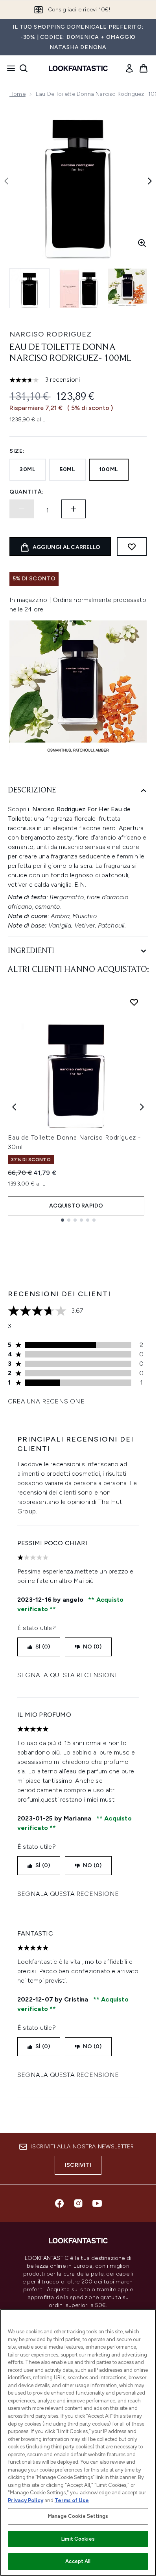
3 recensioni (63, 380)
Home (17, 94)
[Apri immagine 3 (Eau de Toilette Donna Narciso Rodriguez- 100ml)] (127, 288)
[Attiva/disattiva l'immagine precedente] (6, 181)
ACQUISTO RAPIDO (76, 1206)
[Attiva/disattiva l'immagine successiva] (150, 181)
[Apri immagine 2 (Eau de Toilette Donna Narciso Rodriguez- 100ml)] (79, 288)
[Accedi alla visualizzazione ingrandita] (142, 243)
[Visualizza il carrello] (144, 68)
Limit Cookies (78, 2539)
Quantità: (27, 492)
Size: (17, 451)
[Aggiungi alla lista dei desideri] (132, 547)
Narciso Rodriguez (51, 334)
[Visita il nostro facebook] (59, 2203)
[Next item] (142, 1107)
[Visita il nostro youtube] (97, 2203)
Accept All (78, 2561)
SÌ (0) (43, 1647)
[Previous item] (14, 1107)
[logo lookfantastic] (78, 68)
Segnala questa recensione (68, 1675)
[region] (78, 2442)
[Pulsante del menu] (9, 68)
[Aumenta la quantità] (74, 509)
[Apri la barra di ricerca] (24, 68)
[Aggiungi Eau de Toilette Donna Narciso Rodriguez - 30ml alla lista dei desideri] (134, 1002)
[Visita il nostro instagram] (78, 2203)
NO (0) (92, 1647)
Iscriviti (78, 2165)
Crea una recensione (46, 1401)
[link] (129, 68)
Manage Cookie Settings (78, 2516)
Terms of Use (72, 2500)
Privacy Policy (26, 2500)
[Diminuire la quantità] (22, 509)
